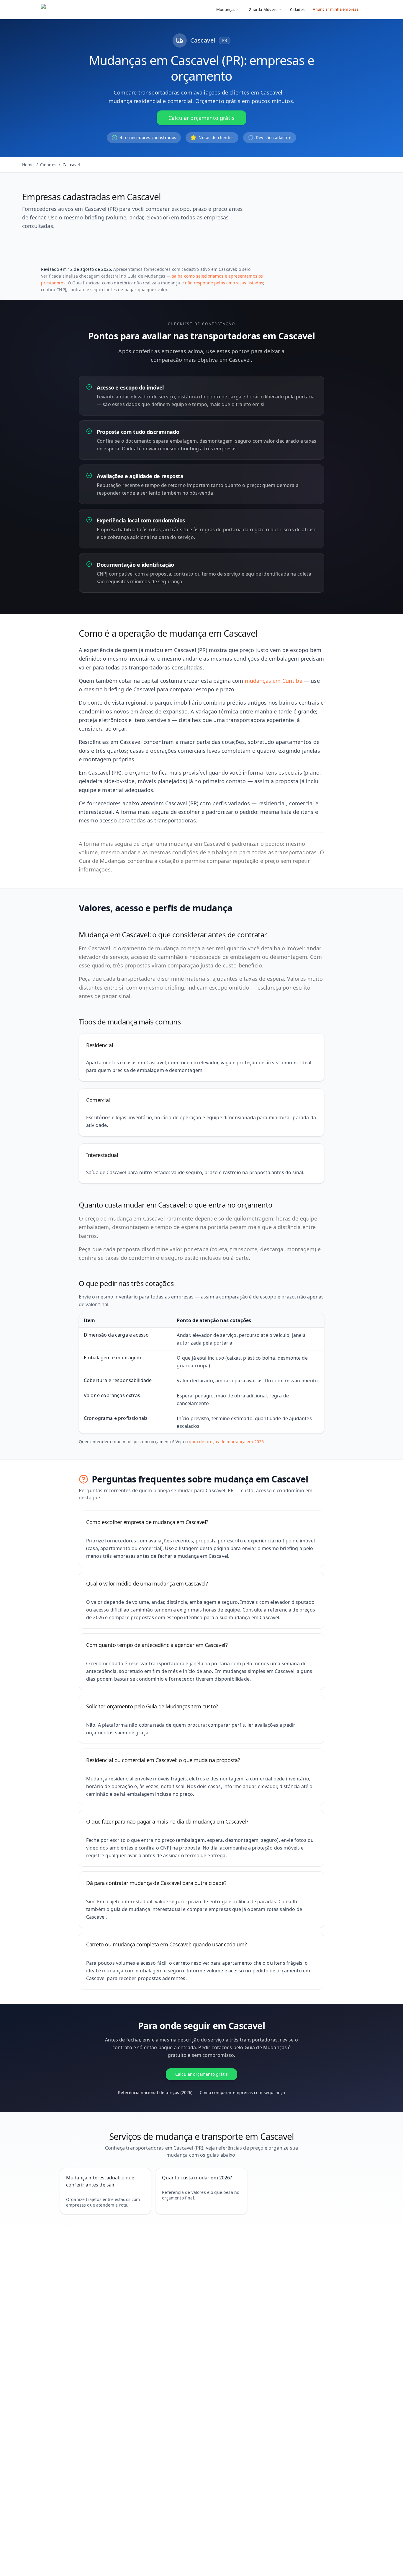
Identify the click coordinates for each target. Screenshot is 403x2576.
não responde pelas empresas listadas (224, 283)
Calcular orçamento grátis (201, 118)
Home (28, 165)
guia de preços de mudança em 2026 (226, 1442)
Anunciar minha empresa (336, 9)
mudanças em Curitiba (274, 681)
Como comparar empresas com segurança (243, 2092)
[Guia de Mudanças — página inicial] (80, 9)
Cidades (297, 9)
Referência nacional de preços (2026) (155, 2092)
